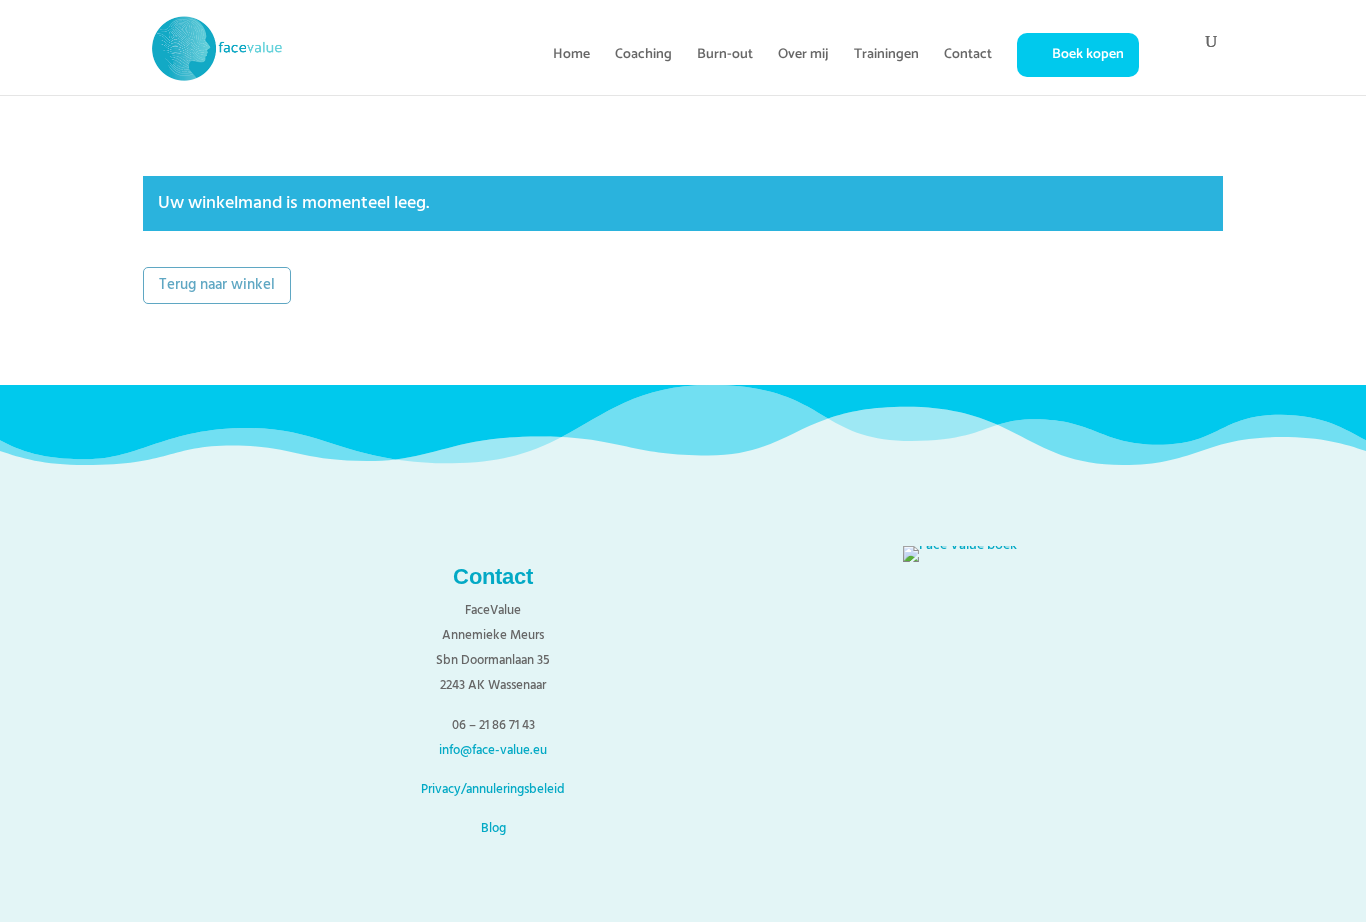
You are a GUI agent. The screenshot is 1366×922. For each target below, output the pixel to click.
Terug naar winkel (217, 285)
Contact (968, 57)
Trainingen (886, 57)
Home (571, 57)
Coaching (643, 57)
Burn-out (725, 57)
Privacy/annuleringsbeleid (493, 789)
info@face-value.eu (493, 750)
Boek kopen (1088, 54)
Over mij (803, 57)
